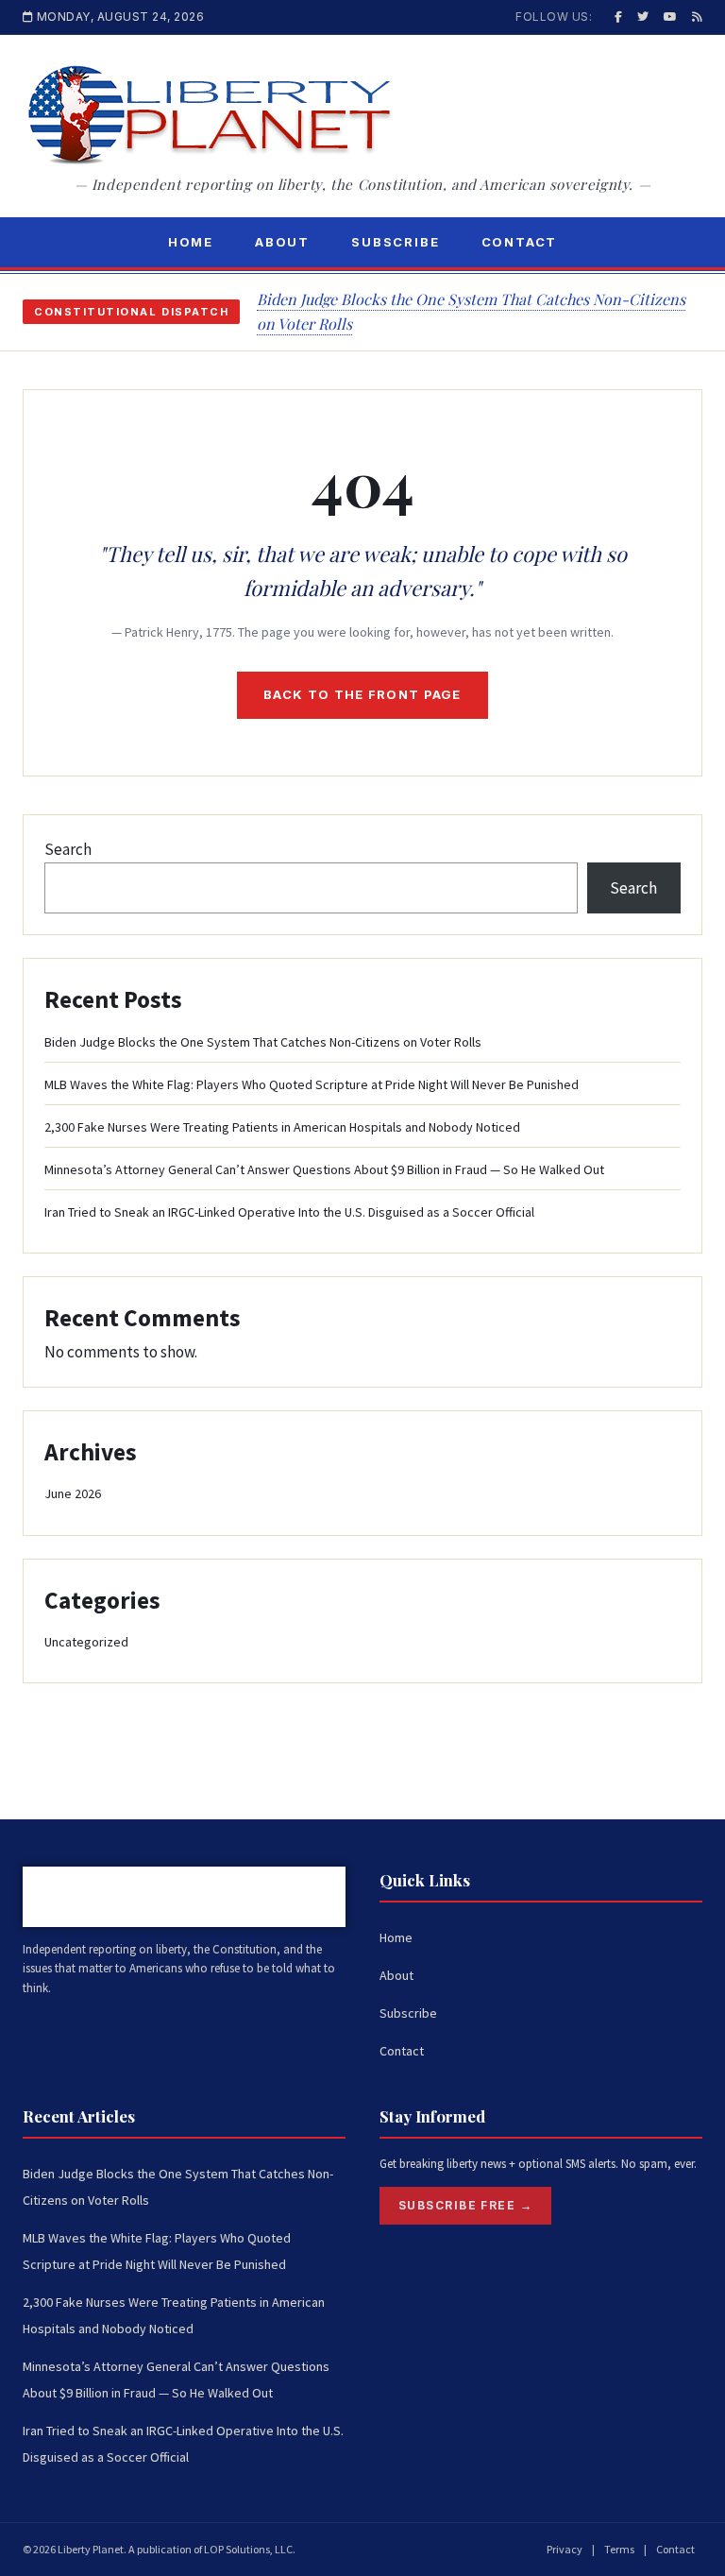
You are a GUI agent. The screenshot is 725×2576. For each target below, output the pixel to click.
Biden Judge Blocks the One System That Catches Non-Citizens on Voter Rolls (263, 1042)
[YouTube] (670, 17)
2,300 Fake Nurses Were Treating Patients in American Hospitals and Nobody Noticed (282, 1127)
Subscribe (395, 242)
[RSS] (697, 17)
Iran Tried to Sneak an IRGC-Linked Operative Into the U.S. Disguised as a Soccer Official (289, 1212)
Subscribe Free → (465, 2205)
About (282, 242)
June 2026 (73, 1493)
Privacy (565, 2549)
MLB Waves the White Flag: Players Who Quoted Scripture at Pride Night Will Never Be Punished (312, 1084)
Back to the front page (362, 694)
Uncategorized (86, 1642)
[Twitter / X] (643, 17)
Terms (619, 2549)
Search (68, 849)
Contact (520, 242)
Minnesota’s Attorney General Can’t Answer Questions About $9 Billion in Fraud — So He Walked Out (324, 1169)
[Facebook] (618, 17)
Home (191, 242)
